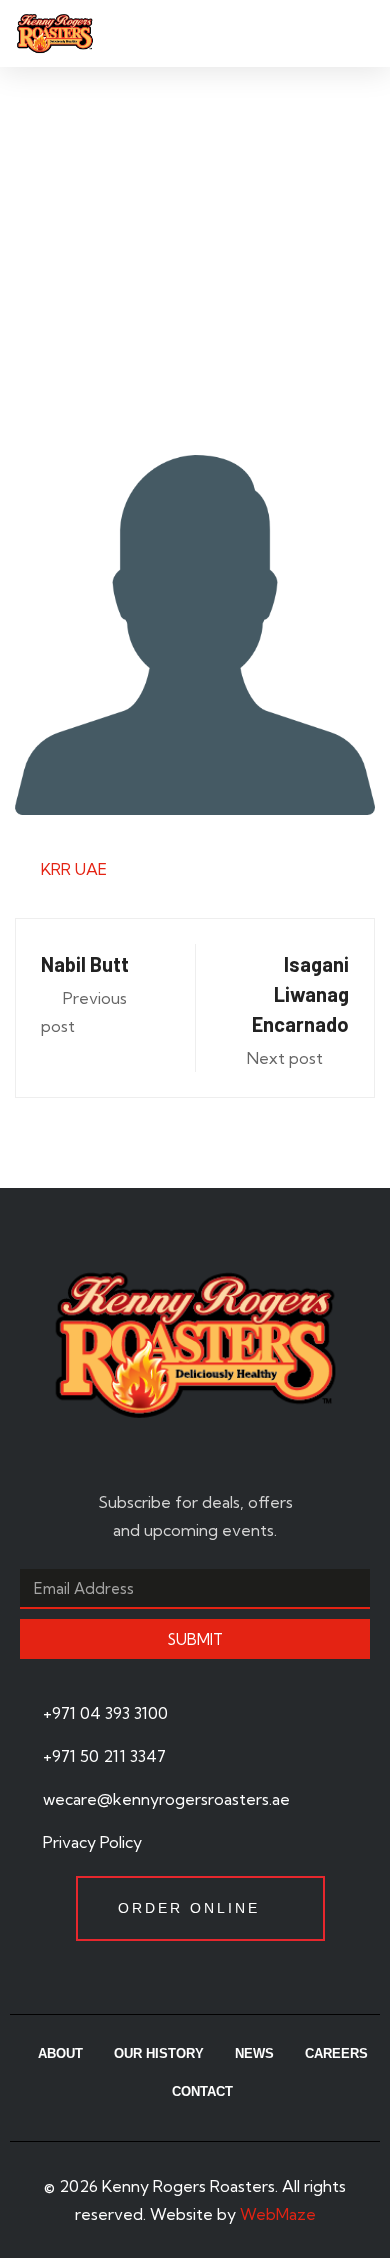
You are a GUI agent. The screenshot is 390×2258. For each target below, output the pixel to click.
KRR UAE (74, 869)
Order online (189, 1908)
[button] (356, 32)
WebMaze (278, 2214)
